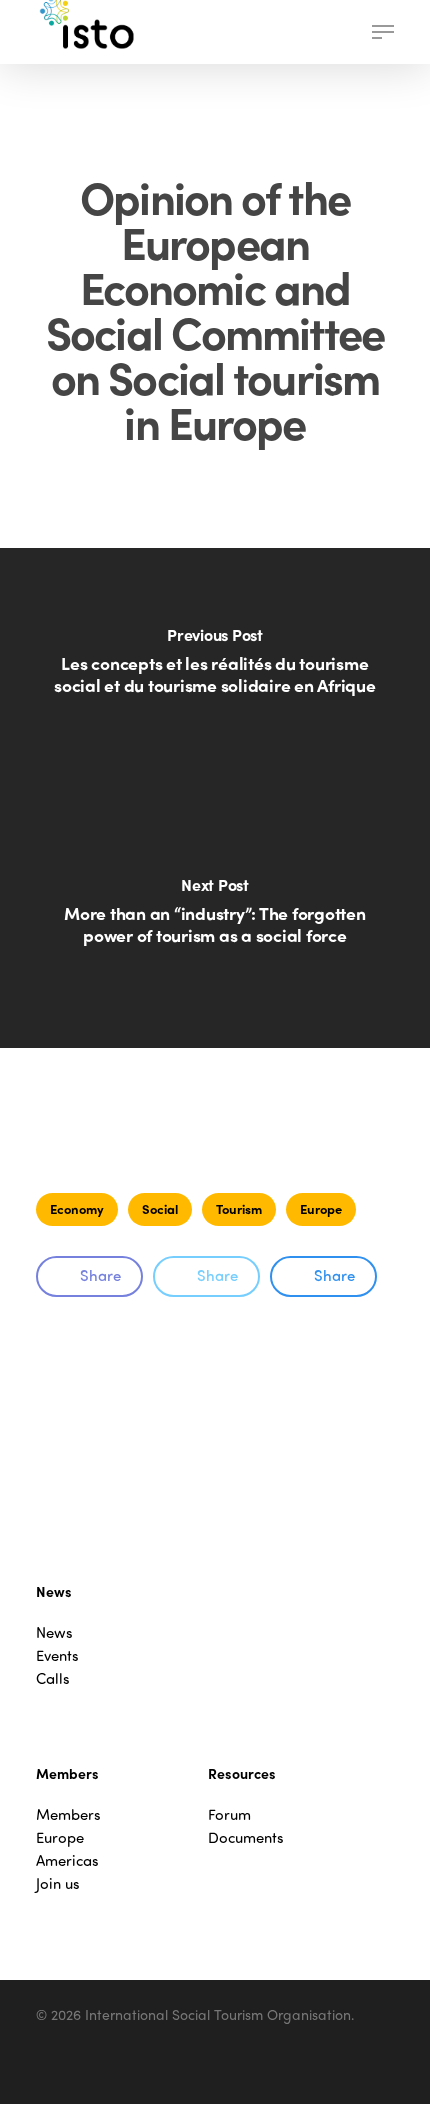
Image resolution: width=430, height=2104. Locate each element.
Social (160, 1208)
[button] (383, 32)
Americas (67, 1860)
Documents (246, 1837)
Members (68, 1814)
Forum (229, 1814)
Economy (77, 1208)
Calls (53, 1678)
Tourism (239, 1208)
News (54, 1632)
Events (57, 1655)
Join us (58, 1883)
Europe (321, 1208)
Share (100, 1275)
